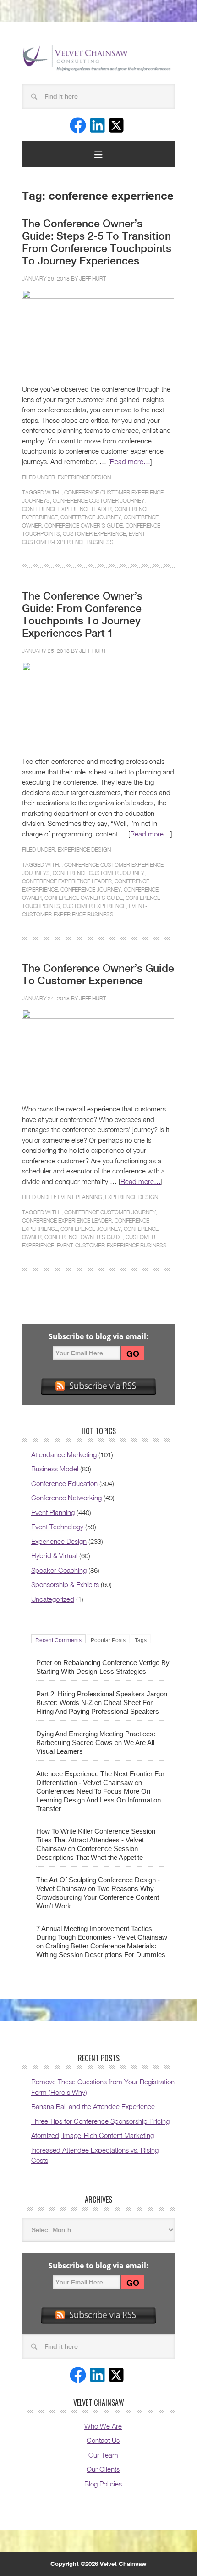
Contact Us (103, 2440)
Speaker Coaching (59, 1570)
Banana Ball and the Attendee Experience (93, 2106)
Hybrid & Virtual (54, 1555)
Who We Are (103, 2426)
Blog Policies (103, 2484)
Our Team (103, 2455)
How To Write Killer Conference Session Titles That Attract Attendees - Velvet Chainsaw (96, 1840)
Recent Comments (58, 1640)
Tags (141, 1640)
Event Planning (80, 1197)
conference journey (91, 517)
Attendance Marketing (64, 1454)
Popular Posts (108, 1640)
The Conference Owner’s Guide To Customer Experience (98, 974)
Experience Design (84, 477)
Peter (44, 1663)
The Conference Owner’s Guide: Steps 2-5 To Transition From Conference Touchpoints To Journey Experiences (97, 242)
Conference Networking (66, 1498)
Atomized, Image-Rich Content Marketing (93, 2135)
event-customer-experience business (112, 1245)
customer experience (94, 534)
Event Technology (57, 1527)
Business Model (55, 1469)
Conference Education (64, 1483)
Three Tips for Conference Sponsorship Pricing (100, 2121)
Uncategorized (53, 1599)
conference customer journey (98, 501)
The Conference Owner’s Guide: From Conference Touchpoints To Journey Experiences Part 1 (82, 615)
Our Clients (103, 2469)
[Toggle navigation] (98, 154)
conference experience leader (67, 509)
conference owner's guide (84, 525)
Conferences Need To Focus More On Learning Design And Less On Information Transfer (98, 1800)
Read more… (130, 461)
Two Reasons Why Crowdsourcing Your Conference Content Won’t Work (98, 1897)
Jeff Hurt (93, 278)
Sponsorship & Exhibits (65, 1584)
